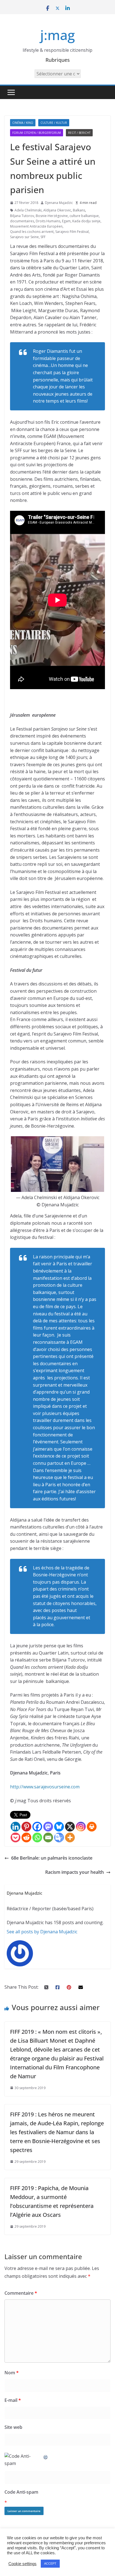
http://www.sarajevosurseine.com (45, 1787)
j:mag (57, 35)
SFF (43, 237)
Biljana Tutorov (22, 216)
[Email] (48, 1837)
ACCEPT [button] (50, 2563)
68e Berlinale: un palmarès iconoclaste (52, 1858)
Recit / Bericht (79, 133)
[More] (70, 1837)
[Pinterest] (26, 1827)
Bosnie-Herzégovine (52, 216)
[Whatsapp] (37, 1837)
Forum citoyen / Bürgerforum (37, 133)
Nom (12, 2373)
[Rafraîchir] (46, 2456)
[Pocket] (15, 1837)
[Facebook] (37, 1827)
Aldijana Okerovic (57, 210)
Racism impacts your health (75, 1872)
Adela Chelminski (28, 210)
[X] (70, 1827)
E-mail (13, 2400)
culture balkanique (84, 216)
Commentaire (21, 2293)
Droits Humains (48, 221)
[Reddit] (26, 1837)
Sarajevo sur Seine (24, 237)
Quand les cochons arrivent (32, 232)
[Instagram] (81, 1827)
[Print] (92, 1827)
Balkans (79, 210)
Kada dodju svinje (86, 221)
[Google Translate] (59, 1837)
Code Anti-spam (21, 2492)
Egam (66, 221)
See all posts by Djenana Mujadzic (42, 1932)
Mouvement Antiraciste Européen (36, 226)
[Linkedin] (15, 1827)
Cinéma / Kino (23, 123)
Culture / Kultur (54, 123)
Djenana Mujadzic (59, 203)
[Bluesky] (59, 1827)
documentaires (22, 221)
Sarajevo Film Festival (72, 232)
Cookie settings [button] (22, 2564)
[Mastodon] (48, 1827)
